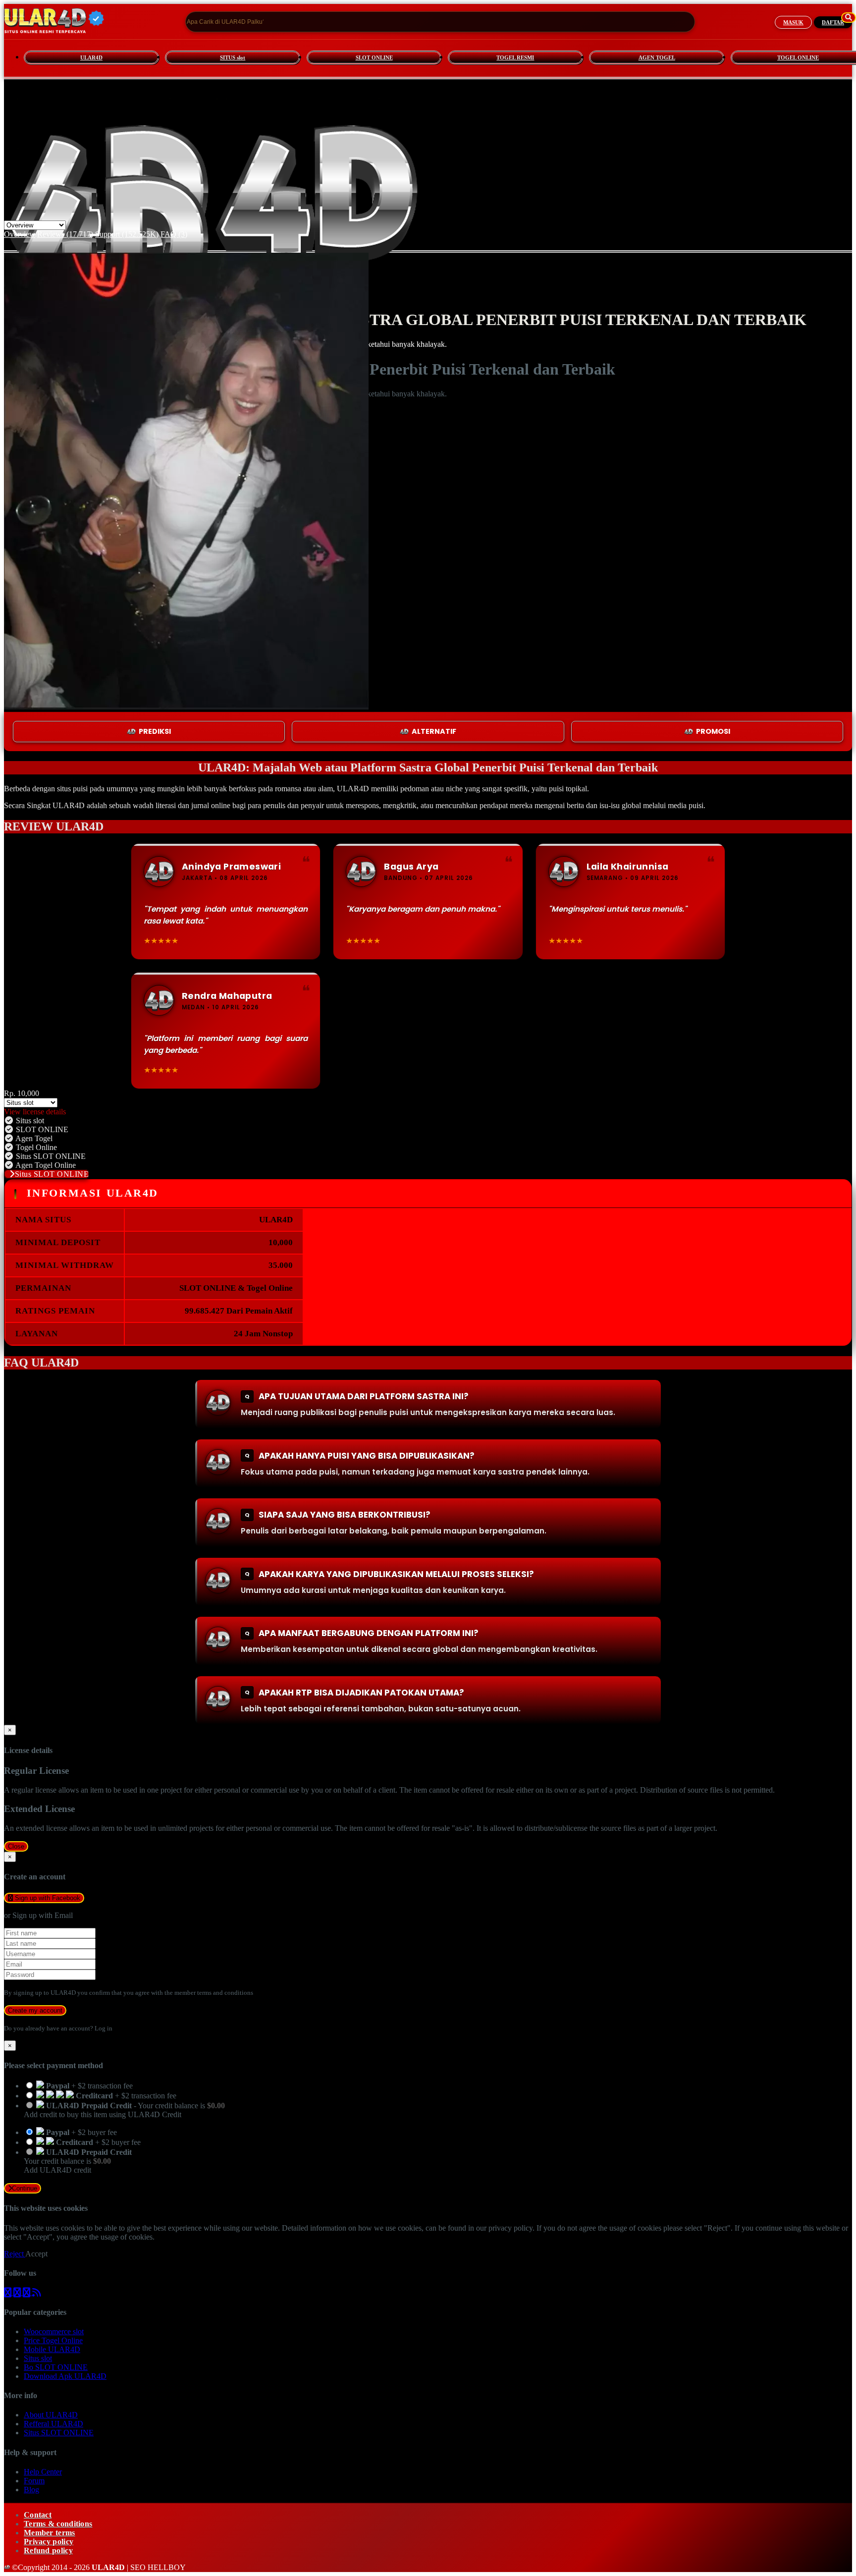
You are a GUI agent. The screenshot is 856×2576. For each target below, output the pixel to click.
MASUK (793, 22)
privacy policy (510, 2228)
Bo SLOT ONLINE (56, 2367)
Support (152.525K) (127, 234)
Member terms (50, 2533)
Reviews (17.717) (65, 234)
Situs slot (38, 2358)
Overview (20, 234)
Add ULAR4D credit (57, 2170)
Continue (25, 2188)
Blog (31, 2490)
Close (16, 1846)
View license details (35, 1112)
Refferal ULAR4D (53, 2424)
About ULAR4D (51, 2415)
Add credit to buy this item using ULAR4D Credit (103, 2114)
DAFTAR (833, 22)
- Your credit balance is (124, 2110)
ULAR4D (91, 57)
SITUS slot (233, 57)
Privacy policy (49, 2542)
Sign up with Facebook (47, 1898)
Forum (34, 2481)
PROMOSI (713, 731)
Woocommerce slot (54, 2331)
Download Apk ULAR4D (65, 2376)
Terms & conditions (58, 2524)
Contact (38, 2515)
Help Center (43, 2472)
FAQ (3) (174, 234)
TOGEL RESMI (515, 57)
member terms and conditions (214, 1993)
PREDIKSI (155, 731)
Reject (15, 2254)
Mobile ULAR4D (52, 2349)
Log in (104, 2028)
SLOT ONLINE (374, 57)
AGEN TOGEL (657, 57)
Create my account (35, 2010)
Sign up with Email (43, 1915)
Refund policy (48, 2550)
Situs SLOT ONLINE (52, 1174)
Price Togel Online (53, 2340)
